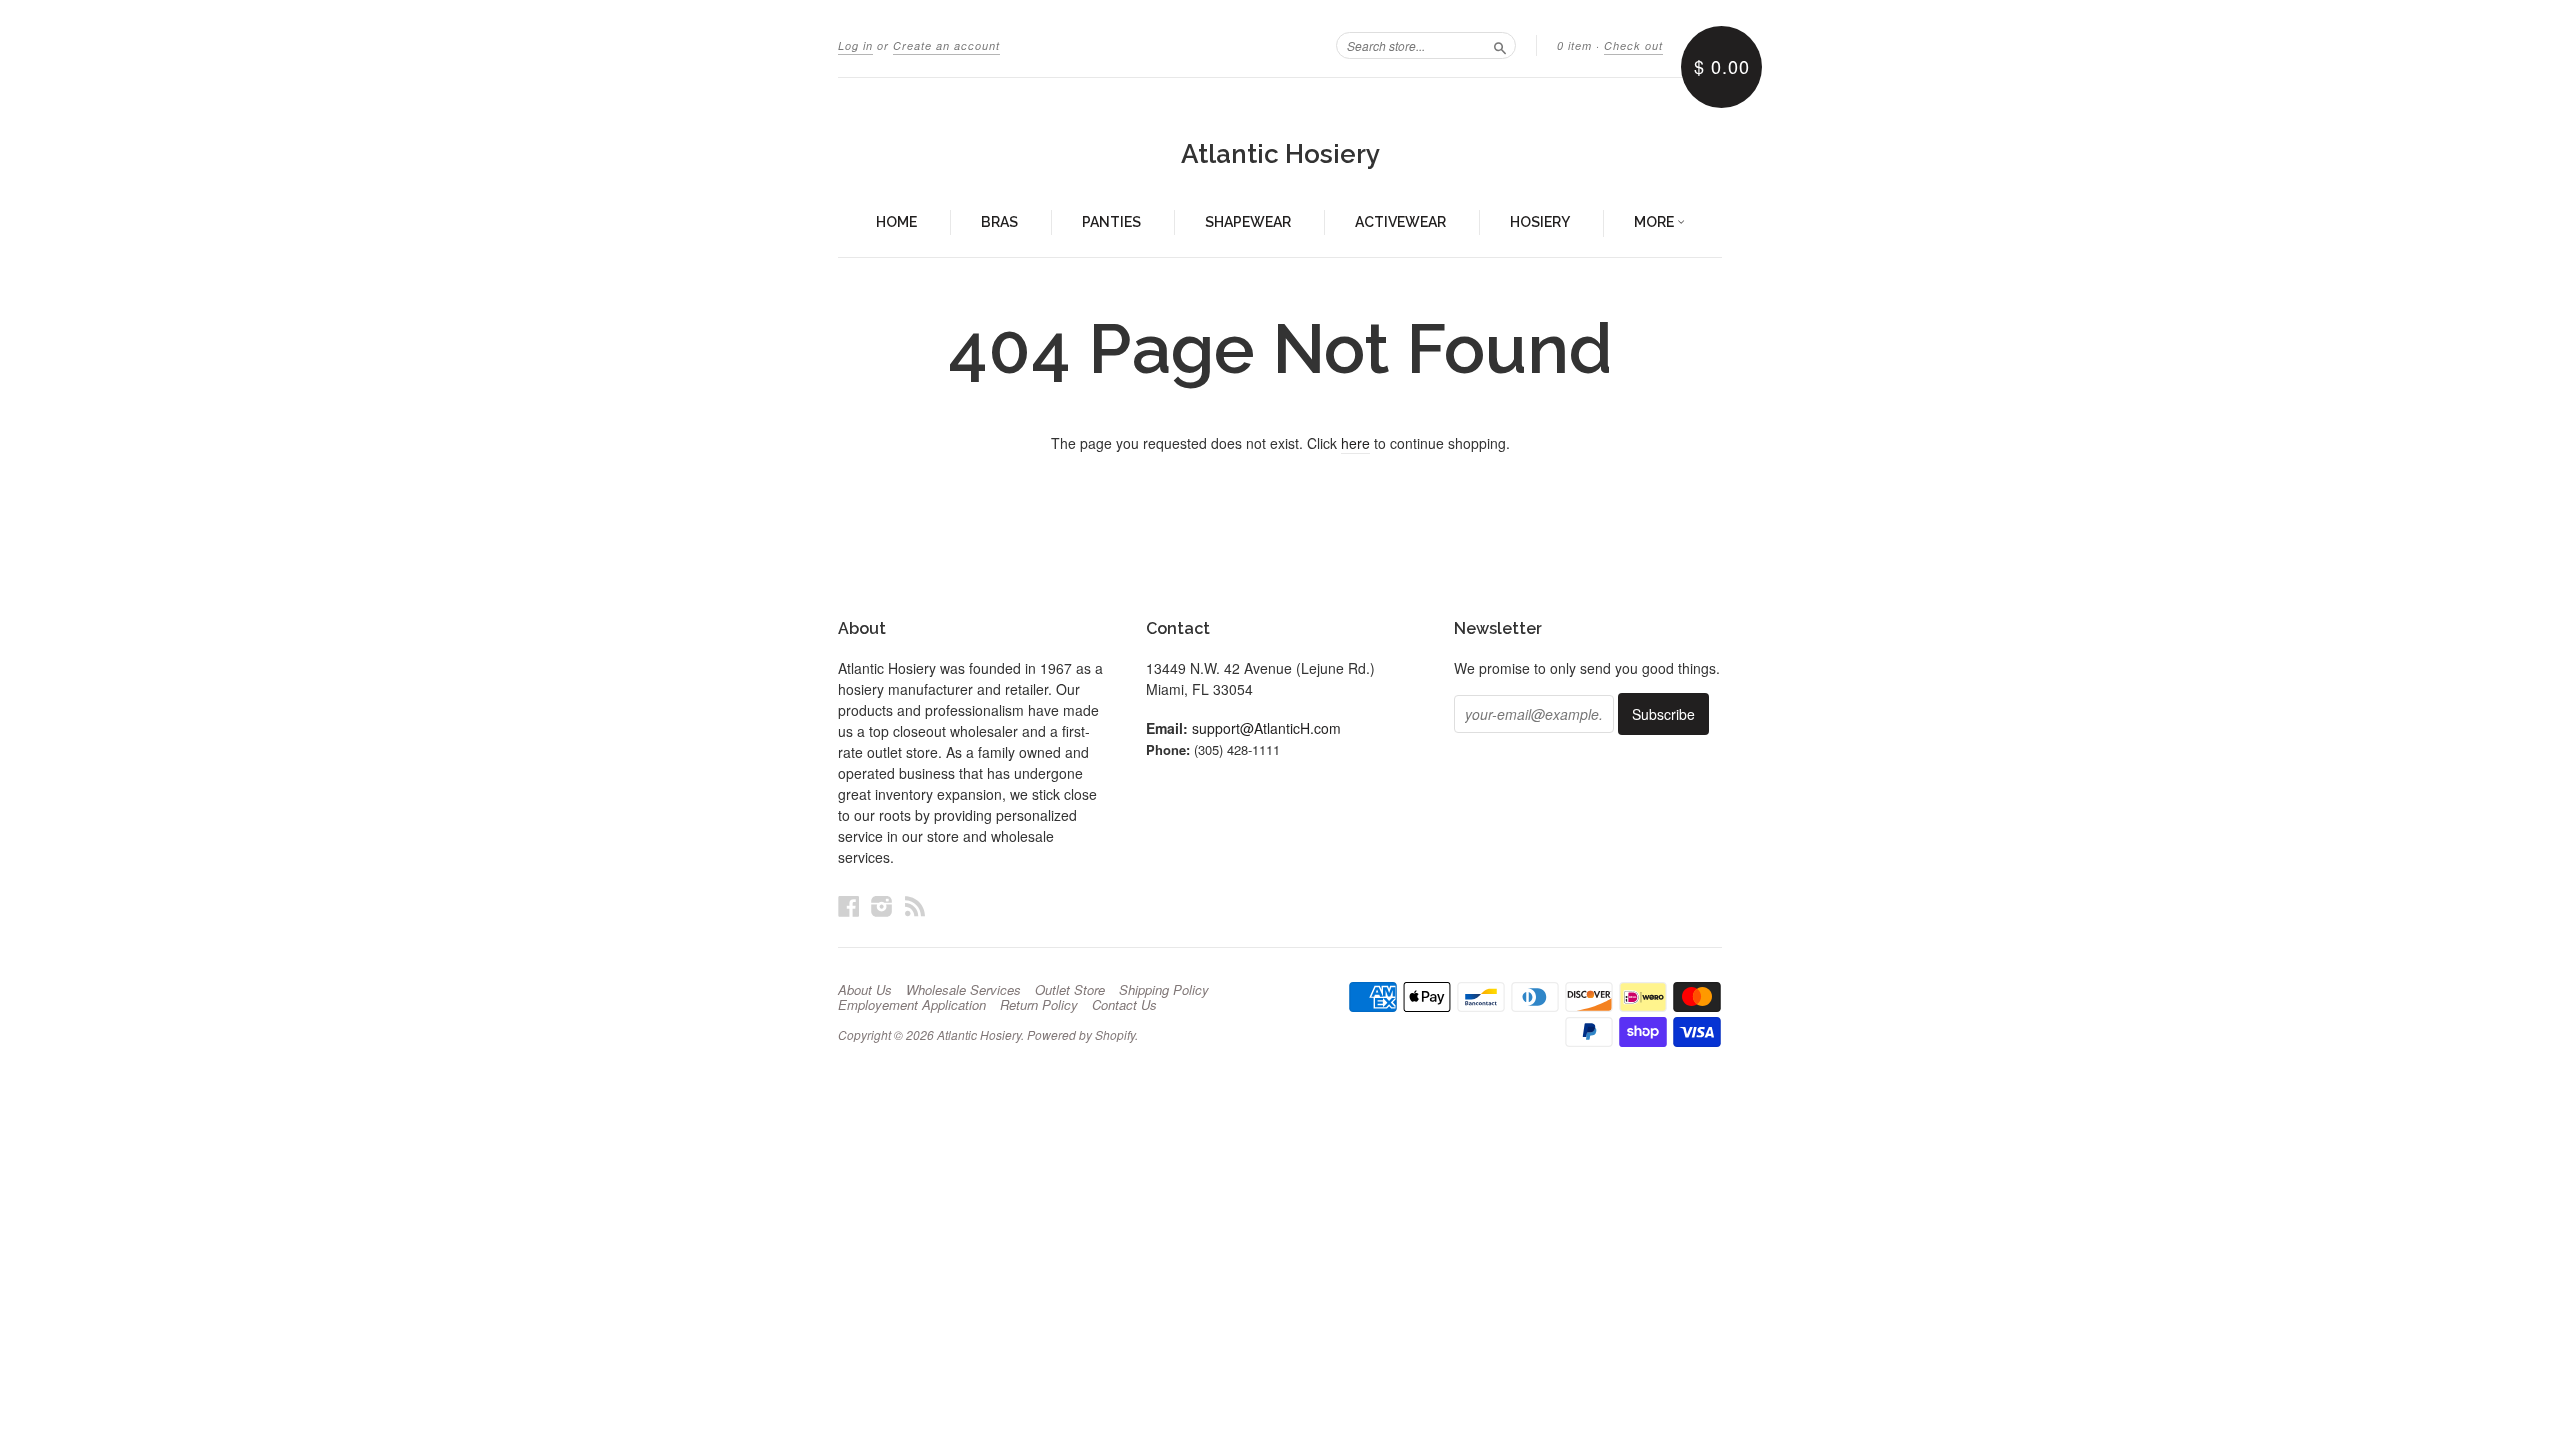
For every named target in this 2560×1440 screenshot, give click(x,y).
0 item (1574, 45)
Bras (999, 222)
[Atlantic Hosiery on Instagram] (882, 905)
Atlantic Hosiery (1280, 154)
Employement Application (912, 1005)
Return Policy (1039, 1005)
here (1355, 443)
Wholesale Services (963, 990)
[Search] (1500, 45)
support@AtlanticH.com (1266, 728)
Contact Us (1124, 1005)
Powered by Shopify (1081, 1034)
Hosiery (1540, 222)
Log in (855, 45)
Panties (1111, 222)
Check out (1633, 45)
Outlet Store (1070, 990)
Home (896, 222)
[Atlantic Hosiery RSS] (915, 905)
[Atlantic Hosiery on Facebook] (849, 905)
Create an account (946, 45)
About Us (865, 990)
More (1655, 222)
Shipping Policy (1164, 990)
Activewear (1400, 222)
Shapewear (1248, 222)
